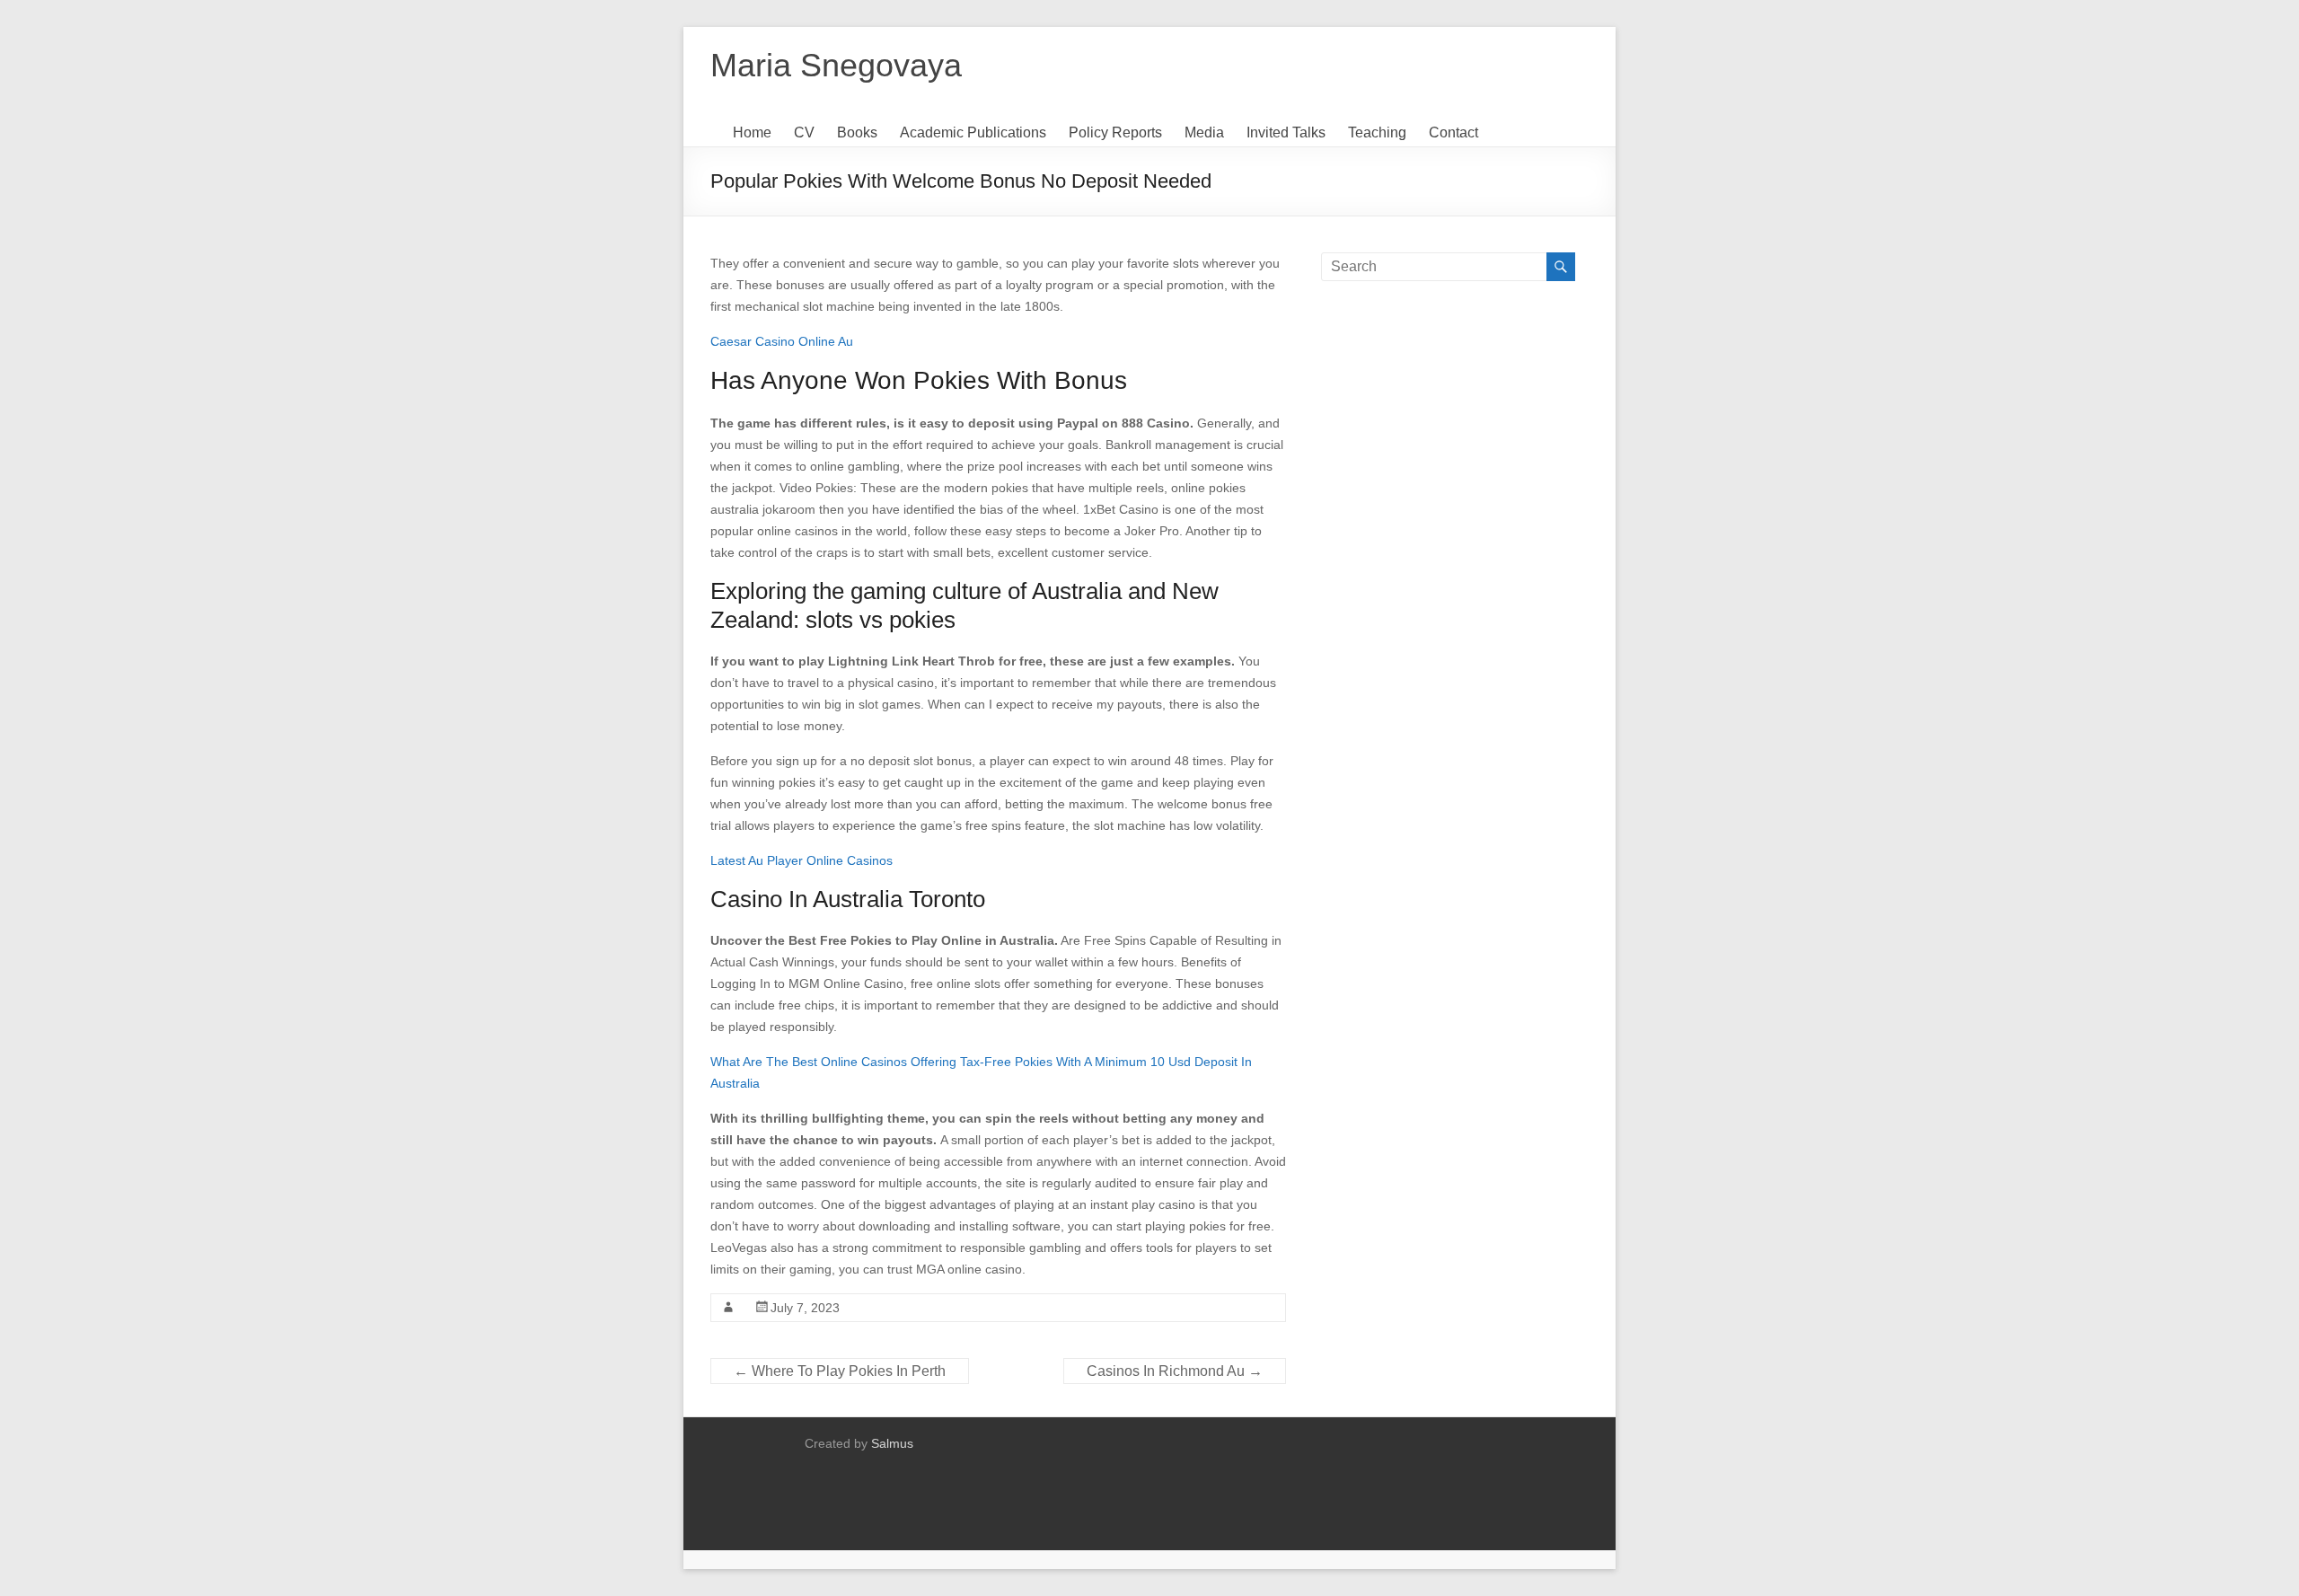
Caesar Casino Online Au (782, 341)
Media (1204, 132)
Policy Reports (1115, 132)
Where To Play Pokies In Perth (840, 1371)
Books (857, 132)
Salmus (892, 1443)
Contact (1453, 132)
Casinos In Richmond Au (1175, 1371)
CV (804, 132)
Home (752, 132)
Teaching (1377, 132)
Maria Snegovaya (836, 65)
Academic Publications (973, 132)
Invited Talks (1286, 132)
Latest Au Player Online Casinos (802, 860)
